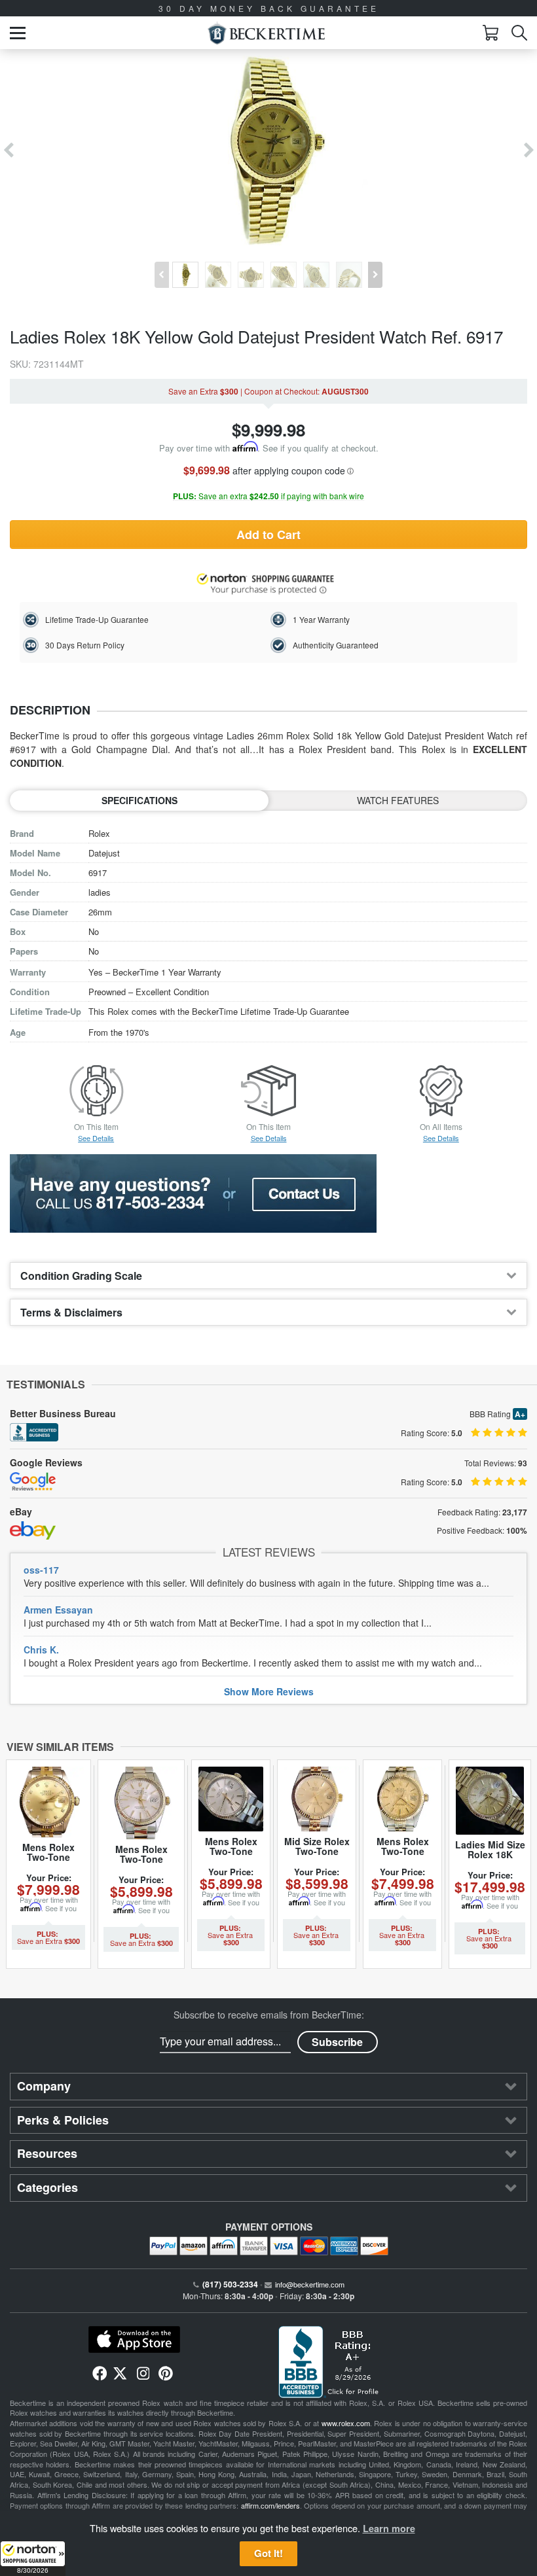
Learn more (389, 2528)
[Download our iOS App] (134, 2340)
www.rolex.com (346, 2423)
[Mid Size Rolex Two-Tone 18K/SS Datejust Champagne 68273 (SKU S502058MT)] (317, 1799)
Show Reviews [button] (269, 1691)
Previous (8, 150)
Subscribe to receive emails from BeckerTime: (269, 2015)
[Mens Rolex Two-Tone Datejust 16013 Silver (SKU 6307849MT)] (231, 1799)
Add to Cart (268, 535)
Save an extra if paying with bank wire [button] (268, 496)
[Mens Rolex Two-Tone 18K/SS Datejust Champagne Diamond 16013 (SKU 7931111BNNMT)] (48, 1802)
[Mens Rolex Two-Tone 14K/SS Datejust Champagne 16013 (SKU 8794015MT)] (402, 1799)
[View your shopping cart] (491, 33)
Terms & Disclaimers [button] (71, 1312)
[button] (33, 2558)
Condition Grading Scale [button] (81, 1276)
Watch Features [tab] (398, 800)
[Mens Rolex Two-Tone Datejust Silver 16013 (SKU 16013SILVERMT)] (141, 1803)
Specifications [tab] (139, 800)
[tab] (268, 1276)
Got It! (268, 2553)
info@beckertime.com (310, 2284)
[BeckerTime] (266, 33)
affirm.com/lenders (270, 2505)
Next (529, 150)
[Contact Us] (268, 1193)
